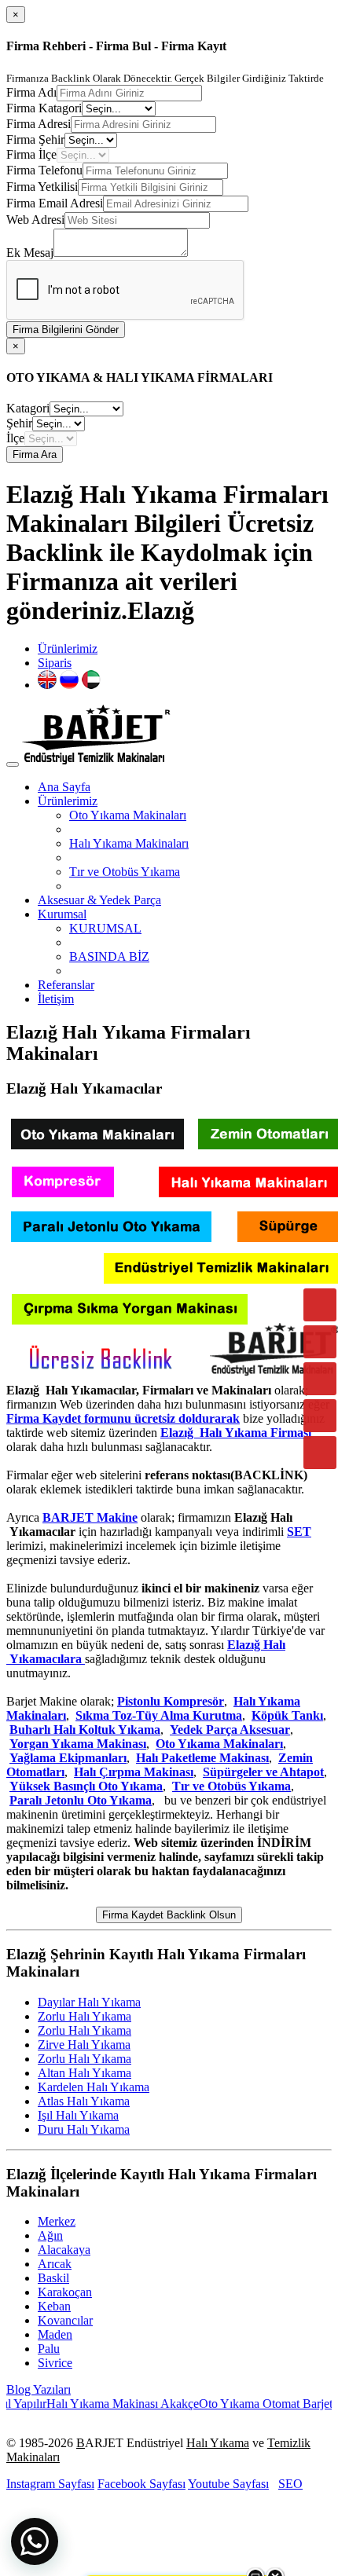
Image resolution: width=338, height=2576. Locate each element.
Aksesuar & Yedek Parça (99, 900)
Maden (55, 2334)
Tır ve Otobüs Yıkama (125, 872)
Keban (54, 2306)
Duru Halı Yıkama (84, 2129)
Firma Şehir (35, 139)
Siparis (55, 663)
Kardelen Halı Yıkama (94, 2087)
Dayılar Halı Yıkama (89, 2002)
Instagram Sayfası (50, 2484)
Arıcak (55, 2264)
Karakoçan (65, 2292)
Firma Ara (35, 454)
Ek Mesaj (30, 253)
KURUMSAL (105, 928)
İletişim (56, 999)
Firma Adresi (39, 124)
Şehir (19, 423)
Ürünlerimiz (68, 649)
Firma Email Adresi (55, 203)
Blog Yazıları (39, 2389)
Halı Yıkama (218, 2443)
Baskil (53, 2278)
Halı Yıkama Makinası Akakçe (103, 2404)
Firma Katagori (44, 108)
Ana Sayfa (64, 787)
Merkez (57, 2221)
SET (299, 1532)
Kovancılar (65, 2320)
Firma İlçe (31, 154)
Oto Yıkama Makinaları (128, 815)
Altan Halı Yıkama (84, 2073)
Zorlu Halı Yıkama (84, 2016)
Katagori (28, 408)
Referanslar (66, 985)
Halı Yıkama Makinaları (129, 843)
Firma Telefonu (44, 170)
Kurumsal (62, 914)
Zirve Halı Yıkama (84, 2045)
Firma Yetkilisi (42, 187)
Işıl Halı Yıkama (78, 2115)
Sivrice (55, 2363)
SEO (290, 2484)
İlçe (15, 438)
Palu (49, 2349)
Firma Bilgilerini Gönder (66, 330)
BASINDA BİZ (109, 956)
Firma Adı (31, 92)
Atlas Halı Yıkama (84, 2101)
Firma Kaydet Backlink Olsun (169, 1915)
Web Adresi (35, 220)
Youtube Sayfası (228, 2484)
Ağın (50, 2235)
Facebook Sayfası (141, 2484)
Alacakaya (64, 2250)
